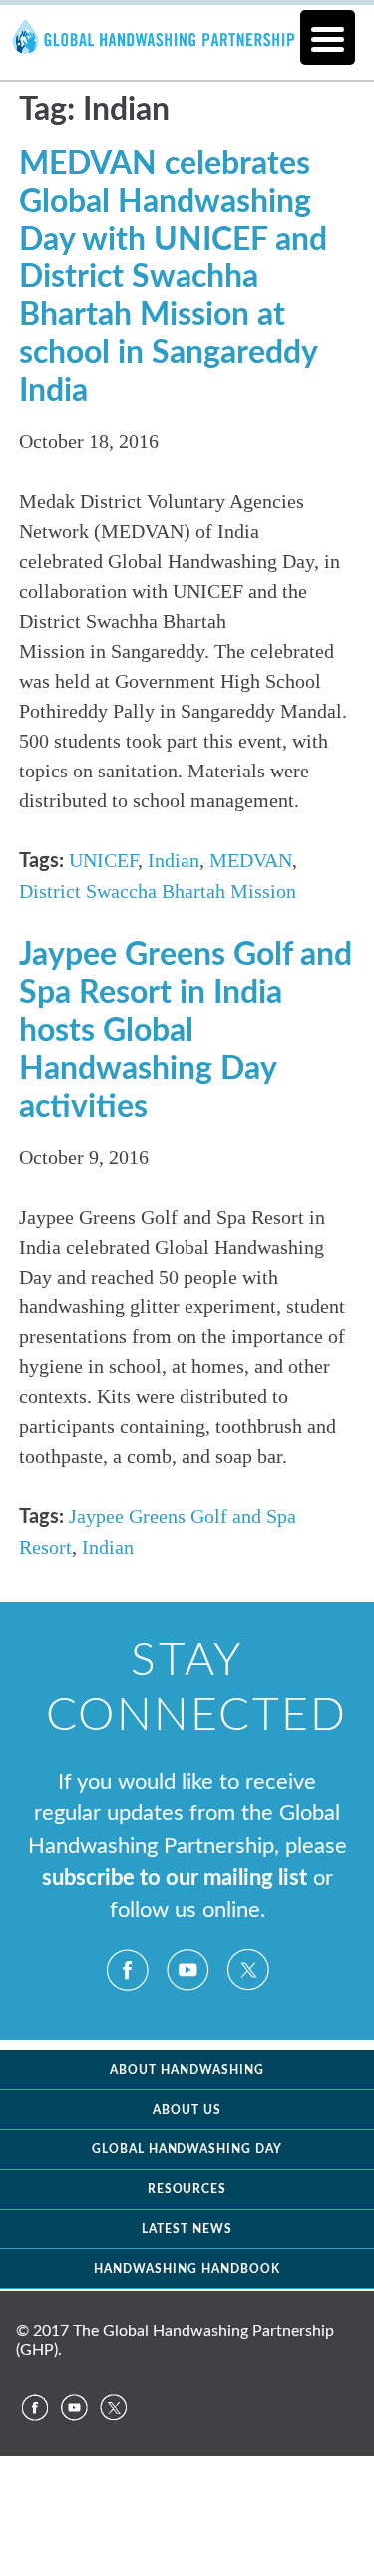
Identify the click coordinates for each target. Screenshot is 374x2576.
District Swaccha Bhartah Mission (158, 891)
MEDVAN (251, 860)
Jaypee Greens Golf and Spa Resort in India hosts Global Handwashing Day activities (186, 1031)
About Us (187, 2110)
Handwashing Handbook (187, 2269)
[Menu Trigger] (328, 37)
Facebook (128, 1971)
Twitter (247, 1971)
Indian (174, 860)
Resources (187, 2189)
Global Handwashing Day (187, 2149)
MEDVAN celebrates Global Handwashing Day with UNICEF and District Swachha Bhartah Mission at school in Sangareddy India (173, 277)
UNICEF (103, 860)
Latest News (187, 2229)
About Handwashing (187, 2070)
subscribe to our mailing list (175, 1879)
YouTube (187, 1971)
